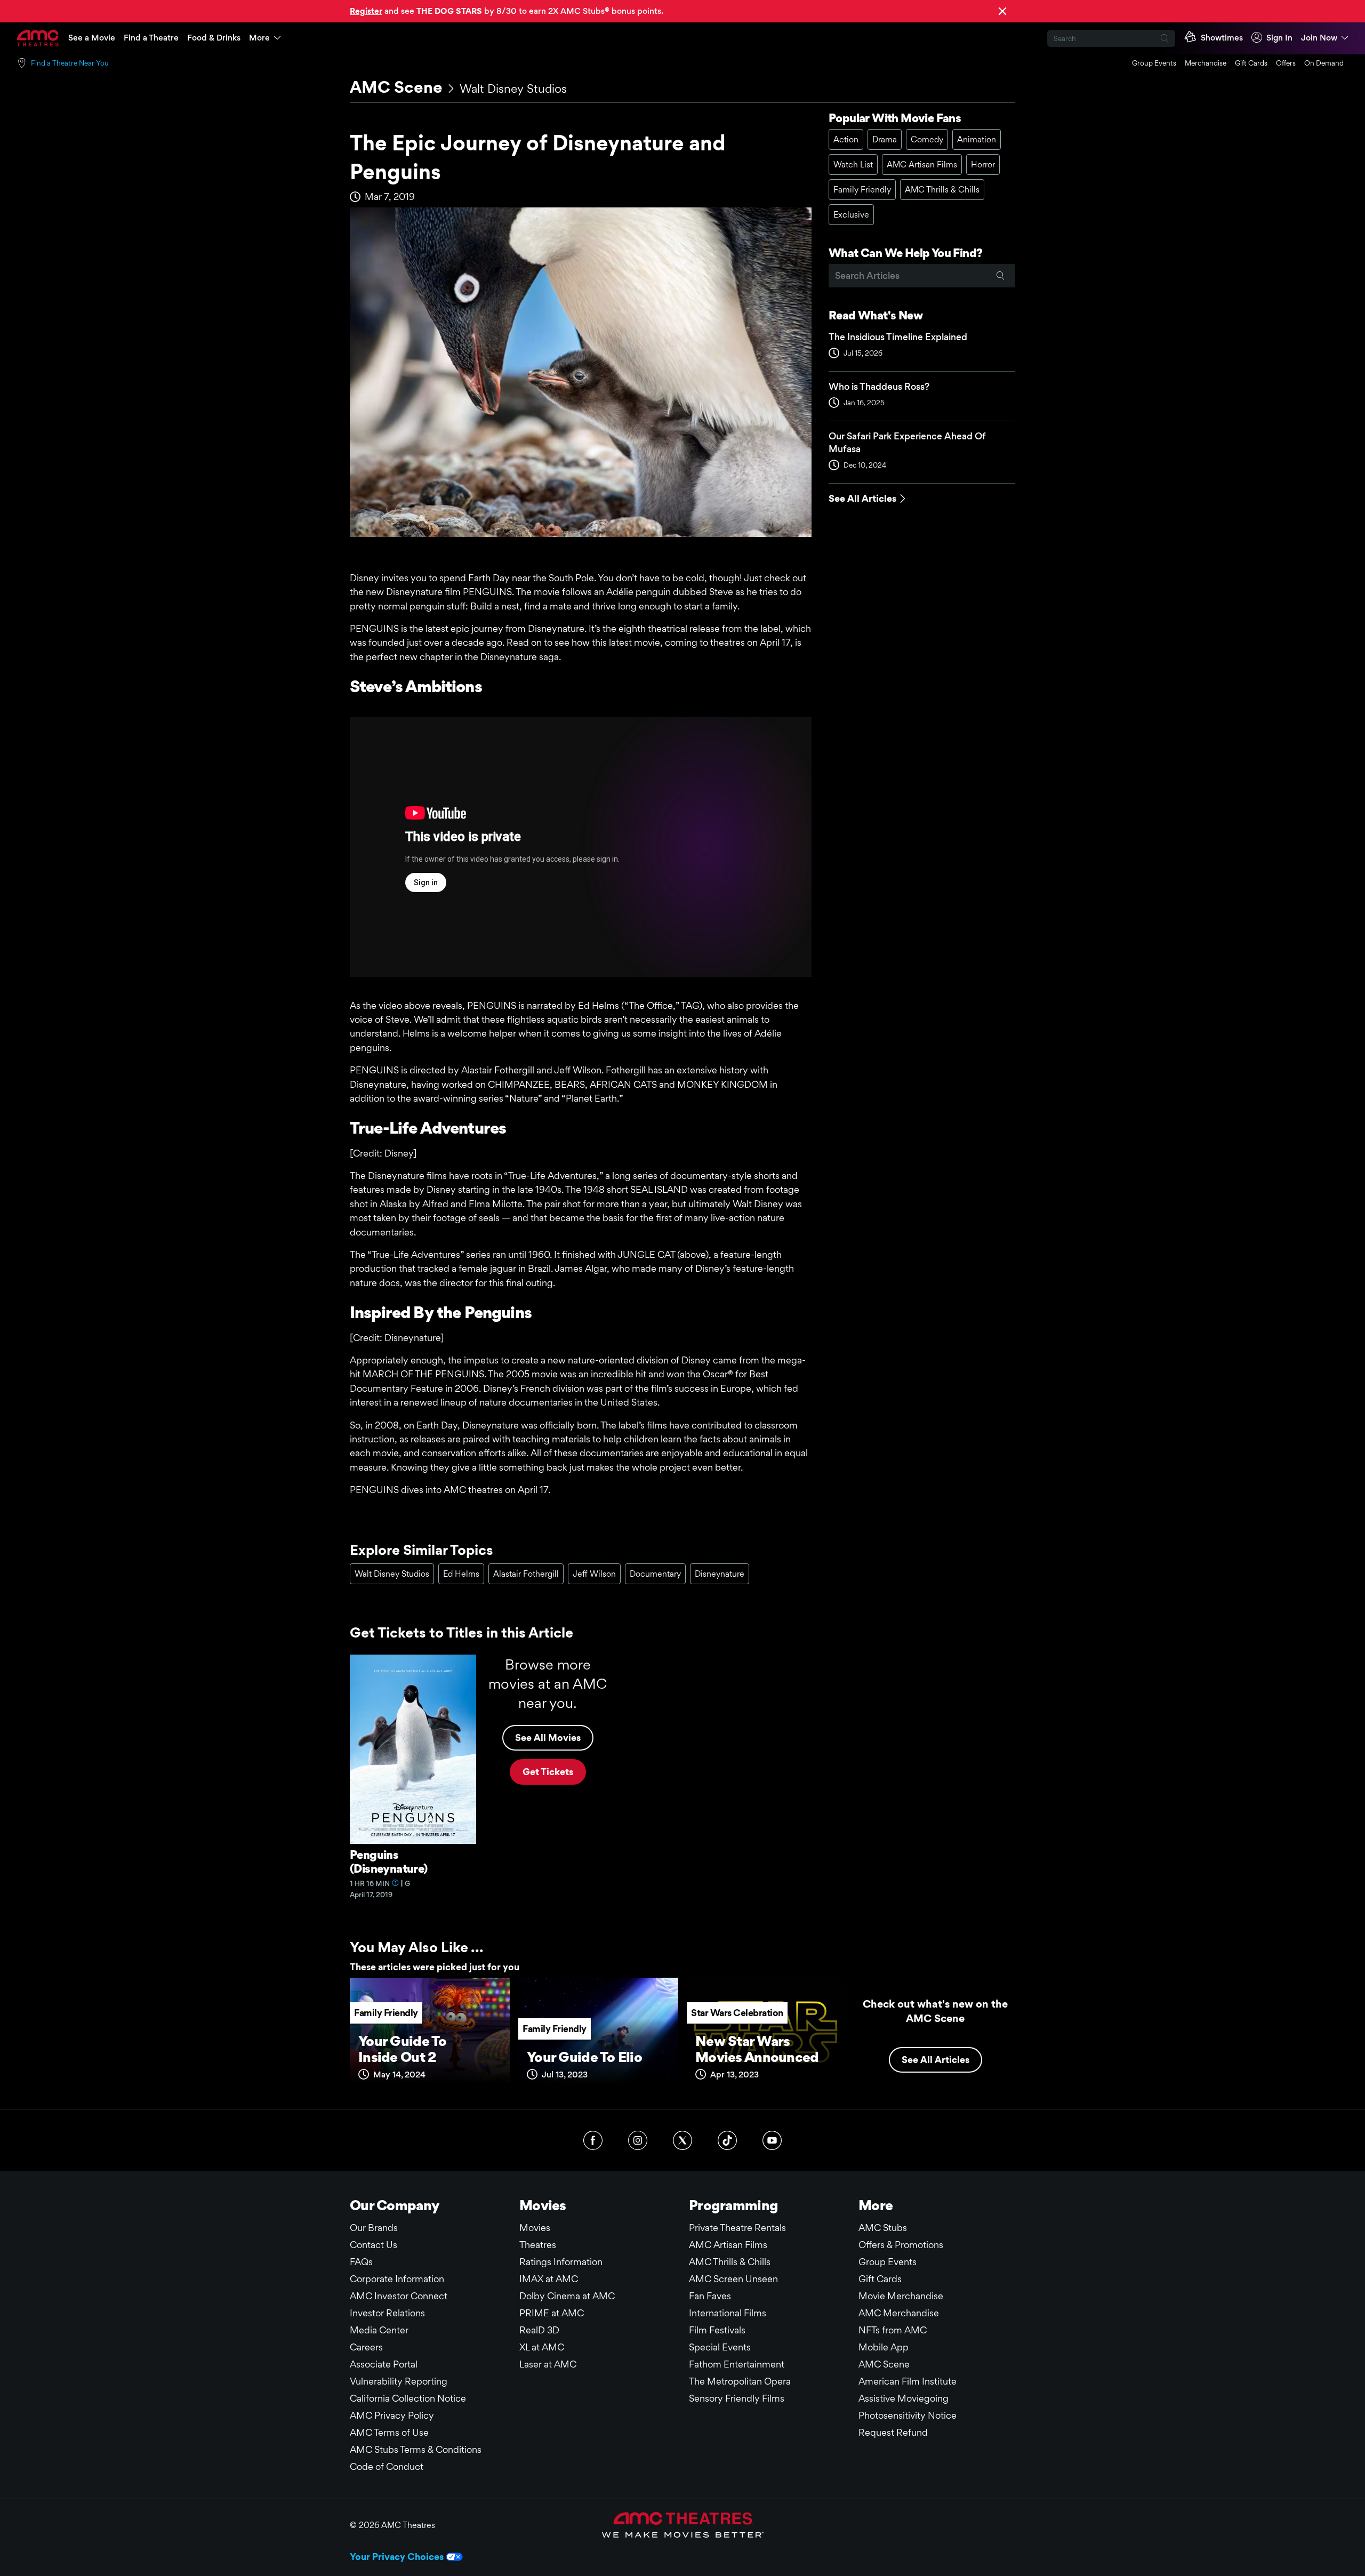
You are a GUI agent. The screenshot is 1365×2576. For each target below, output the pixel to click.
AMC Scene (396, 87)
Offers (1286, 63)
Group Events (1154, 63)
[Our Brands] (683, 2525)
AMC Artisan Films (922, 164)
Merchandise (1206, 63)
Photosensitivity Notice (908, 2415)
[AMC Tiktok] (727, 2140)
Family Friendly (862, 190)
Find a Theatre (151, 38)
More (259, 38)
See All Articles (862, 498)
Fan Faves (710, 2296)
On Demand (1324, 63)
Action (846, 139)
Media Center (379, 2330)
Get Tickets (548, 1772)
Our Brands (374, 2228)
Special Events (720, 2347)
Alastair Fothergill (526, 1574)
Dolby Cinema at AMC (567, 2296)
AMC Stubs (883, 2228)
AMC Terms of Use (389, 2432)
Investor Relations (387, 2313)
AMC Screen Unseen (733, 2279)
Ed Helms (461, 1574)
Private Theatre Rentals (737, 2228)
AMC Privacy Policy (392, 2415)
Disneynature (720, 1574)
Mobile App (884, 2347)
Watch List (853, 164)
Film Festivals (717, 2330)
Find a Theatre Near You (70, 63)
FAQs (361, 2262)
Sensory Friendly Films (737, 2398)
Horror (983, 164)
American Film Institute (908, 2381)
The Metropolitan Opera (740, 2381)
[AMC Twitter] (682, 2140)
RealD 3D (539, 2330)
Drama (885, 139)
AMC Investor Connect (399, 2296)
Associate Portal (384, 2364)
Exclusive (851, 215)
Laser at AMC (548, 2364)
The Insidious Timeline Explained (898, 337)
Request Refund (893, 2432)
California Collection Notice (408, 2398)
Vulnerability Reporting (399, 2381)
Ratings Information (561, 2262)
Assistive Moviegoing (904, 2398)
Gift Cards (1251, 63)
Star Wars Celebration (737, 2013)
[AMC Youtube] (772, 2140)
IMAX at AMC (549, 2279)
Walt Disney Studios (513, 89)
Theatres (538, 2245)
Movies (535, 2228)
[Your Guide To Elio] (598, 2035)
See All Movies (548, 1738)
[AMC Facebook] (593, 2140)
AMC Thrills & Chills (942, 190)
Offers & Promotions (901, 2245)
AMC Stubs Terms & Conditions (416, 2449)
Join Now (1319, 38)
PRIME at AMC (552, 2313)
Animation (977, 139)
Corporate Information (397, 2279)
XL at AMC (542, 2347)
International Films (728, 2313)
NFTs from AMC (893, 2330)
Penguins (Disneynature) (389, 1861)
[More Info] (396, 1883)
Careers (366, 2347)
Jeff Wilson (594, 1574)
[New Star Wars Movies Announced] (767, 2035)
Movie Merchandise (901, 2296)
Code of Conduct (387, 2466)
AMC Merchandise (899, 2313)
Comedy (927, 139)
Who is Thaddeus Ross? (879, 386)
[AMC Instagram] (638, 2140)
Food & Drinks (214, 38)
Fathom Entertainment (737, 2364)
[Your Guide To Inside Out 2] (430, 2035)
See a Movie (92, 38)
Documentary (655, 1574)
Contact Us (374, 2245)
